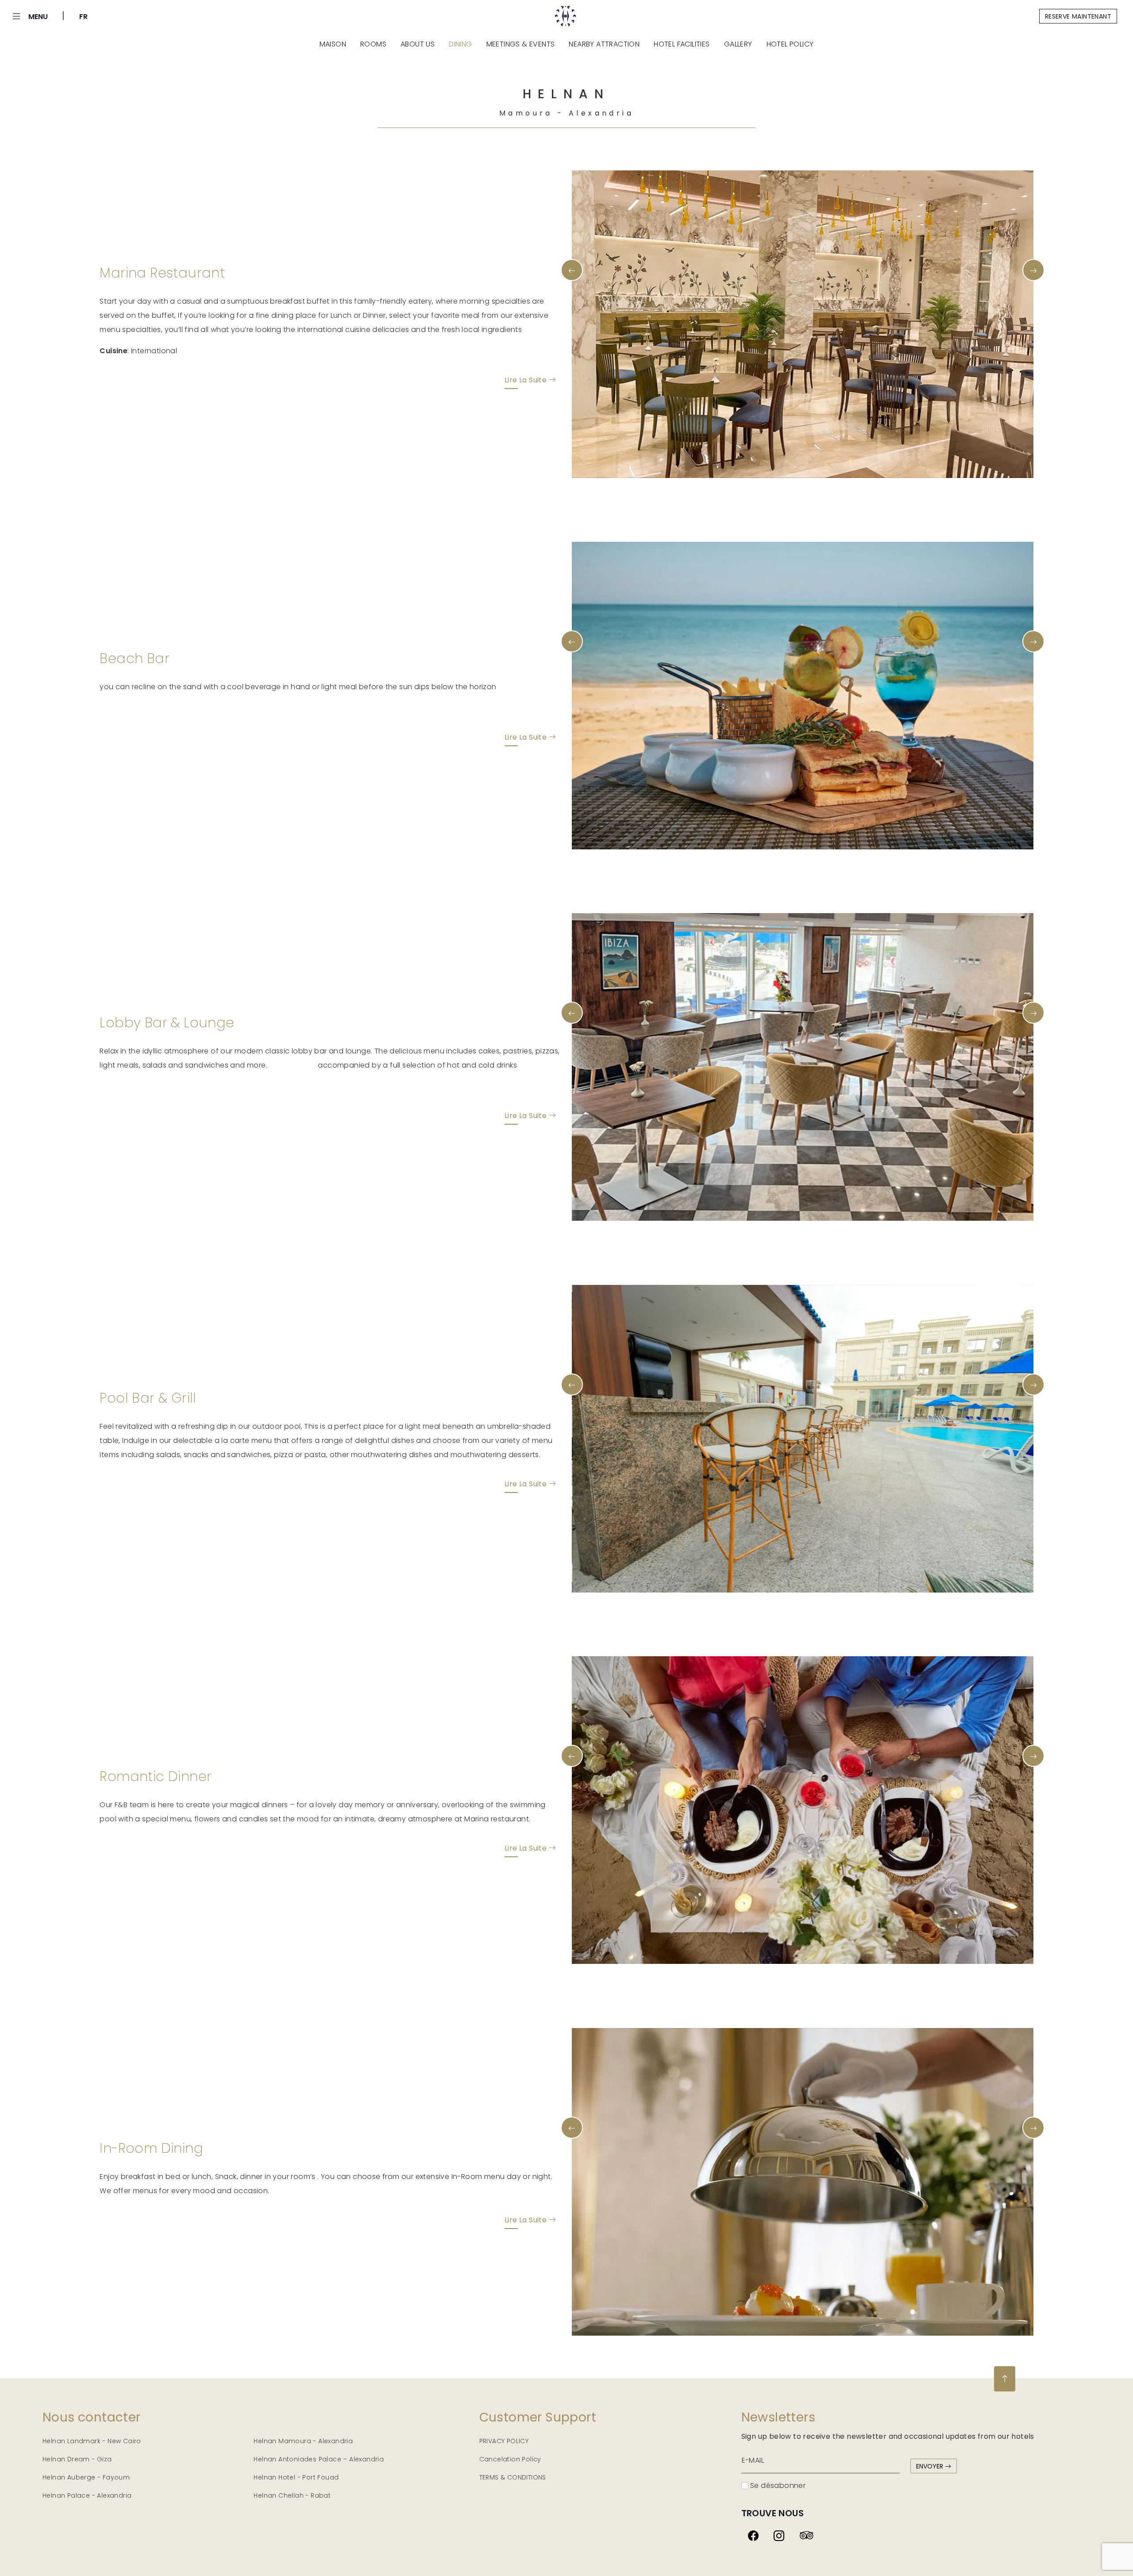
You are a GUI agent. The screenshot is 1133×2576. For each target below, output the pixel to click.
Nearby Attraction (604, 44)
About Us (418, 44)
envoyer (931, 2466)
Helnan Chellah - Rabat (292, 2495)
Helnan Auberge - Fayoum (86, 2477)
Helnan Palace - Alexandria (87, 2495)
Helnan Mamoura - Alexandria (303, 2441)
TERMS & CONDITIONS (513, 2477)
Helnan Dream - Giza (77, 2459)
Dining (460, 44)
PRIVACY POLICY (504, 2441)
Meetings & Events (521, 44)
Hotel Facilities (682, 44)
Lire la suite (527, 380)
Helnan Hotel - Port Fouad (296, 2477)
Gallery (738, 44)
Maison (333, 44)
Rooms (373, 44)
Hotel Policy (790, 44)
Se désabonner (777, 2485)
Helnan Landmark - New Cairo (92, 2441)
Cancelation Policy (510, 2459)
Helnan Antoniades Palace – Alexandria (319, 2459)
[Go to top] (1005, 2379)
